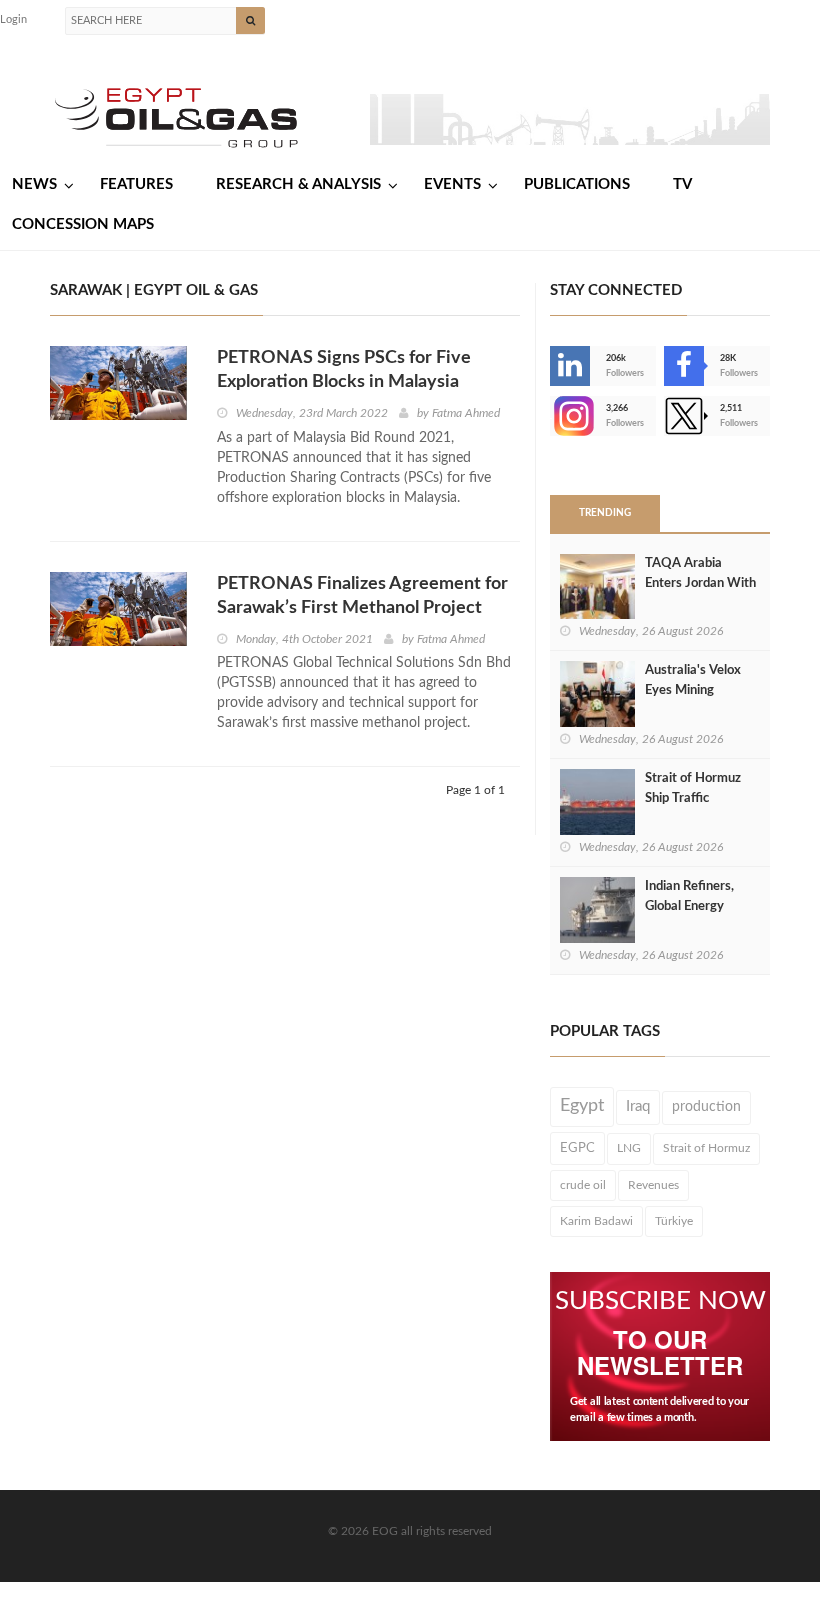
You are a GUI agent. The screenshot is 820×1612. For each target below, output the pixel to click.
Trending (605, 513)
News (34, 184)
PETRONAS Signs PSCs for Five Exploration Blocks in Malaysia (344, 370)
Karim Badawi (596, 1221)
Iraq (638, 1106)
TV (682, 184)
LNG (629, 1148)
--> (552, 416)
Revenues (653, 1185)
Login (13, 19)
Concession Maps (83, 224)
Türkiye (674, 1221)
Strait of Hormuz (706, 1148)
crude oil (583, 1185)
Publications (577, 184)
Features (136, 184)
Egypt (582, 1106)
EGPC (577, 1148)
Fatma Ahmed (466, 413)
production (706, 1107)
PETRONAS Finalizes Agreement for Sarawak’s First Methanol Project (362, 596)
